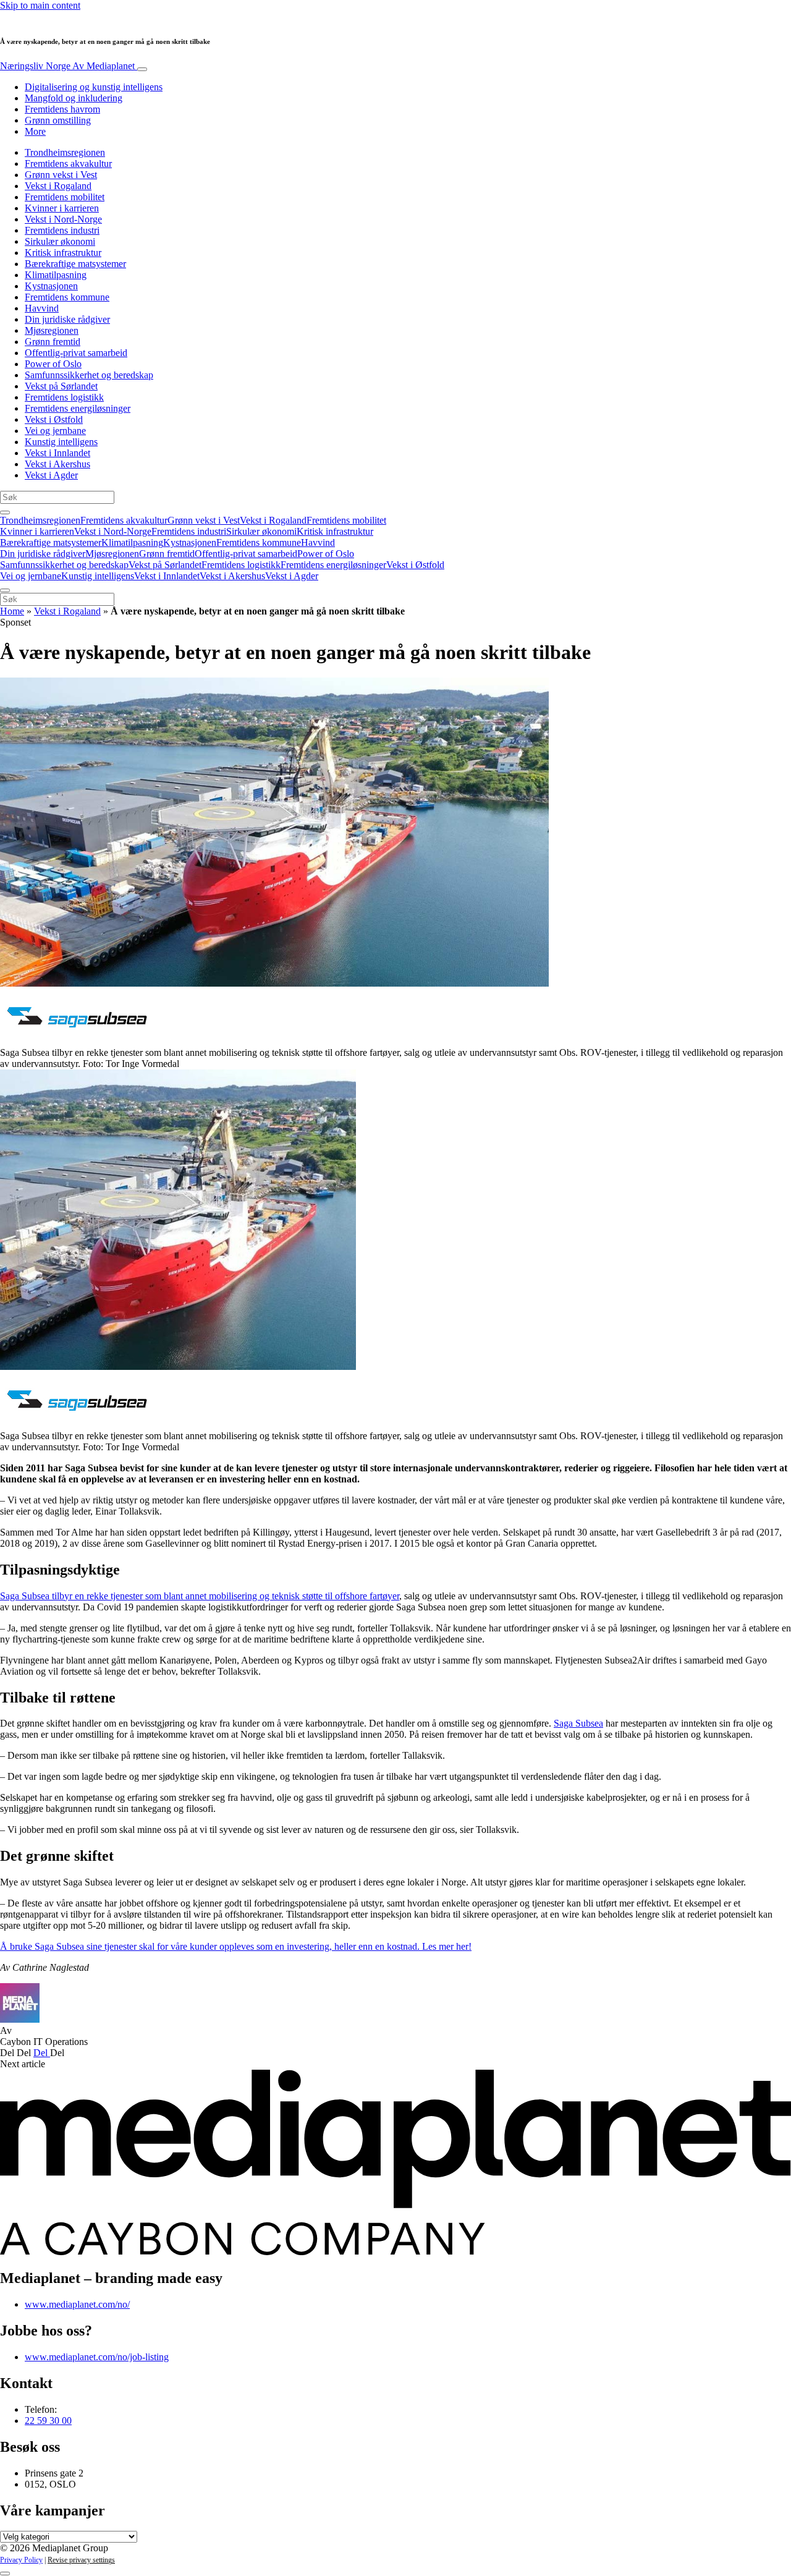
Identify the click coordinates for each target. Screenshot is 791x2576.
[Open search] (5, 512)
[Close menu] (5, 590)
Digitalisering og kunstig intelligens (94, 87)
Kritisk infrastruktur (63, 253)
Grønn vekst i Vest (61, 175)
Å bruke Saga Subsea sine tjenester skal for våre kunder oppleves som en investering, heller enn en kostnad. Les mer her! (236, 1946)
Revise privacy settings (81, 2560)
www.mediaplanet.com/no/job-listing (97, 2357)
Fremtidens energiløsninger (78, 408)
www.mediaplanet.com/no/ (77, 2304)
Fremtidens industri (62, 230)
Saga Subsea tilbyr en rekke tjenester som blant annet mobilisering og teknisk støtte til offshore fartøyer (200, 1596)
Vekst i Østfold (54, 419)
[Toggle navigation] (142, 69)
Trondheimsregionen (65, 152)
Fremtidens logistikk (64, 397)
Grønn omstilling (58, 120)
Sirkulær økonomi (60, 241)
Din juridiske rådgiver (67, 319)
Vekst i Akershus (57, 464)
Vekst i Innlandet (57, 453)
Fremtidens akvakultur (68, 164)
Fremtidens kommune (67, 297)
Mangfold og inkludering (74, 98)
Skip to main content (40, 5)
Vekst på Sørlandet (61, 386)
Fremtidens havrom (62, 109)
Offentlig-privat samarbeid (76, 353)
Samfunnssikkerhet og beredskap (89, 375)
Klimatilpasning (56, 275)
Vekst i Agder (51, 475)
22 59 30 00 (48, 2421)
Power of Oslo (53, 364)
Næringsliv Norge (67, 66)
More (35, 131)
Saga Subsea (578, 1723)
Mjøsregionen (52, 330)
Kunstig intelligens (61, 442)
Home (12, 611)
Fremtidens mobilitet (65, 197)
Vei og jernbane (55, 431)
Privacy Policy (21, 2560)
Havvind (42, 308)
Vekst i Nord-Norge (63, 219)
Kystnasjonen (51, 286)
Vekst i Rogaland (58, 186)
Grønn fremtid (53, 342)
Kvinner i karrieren (62, 208)
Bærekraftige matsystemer (75, 264)
